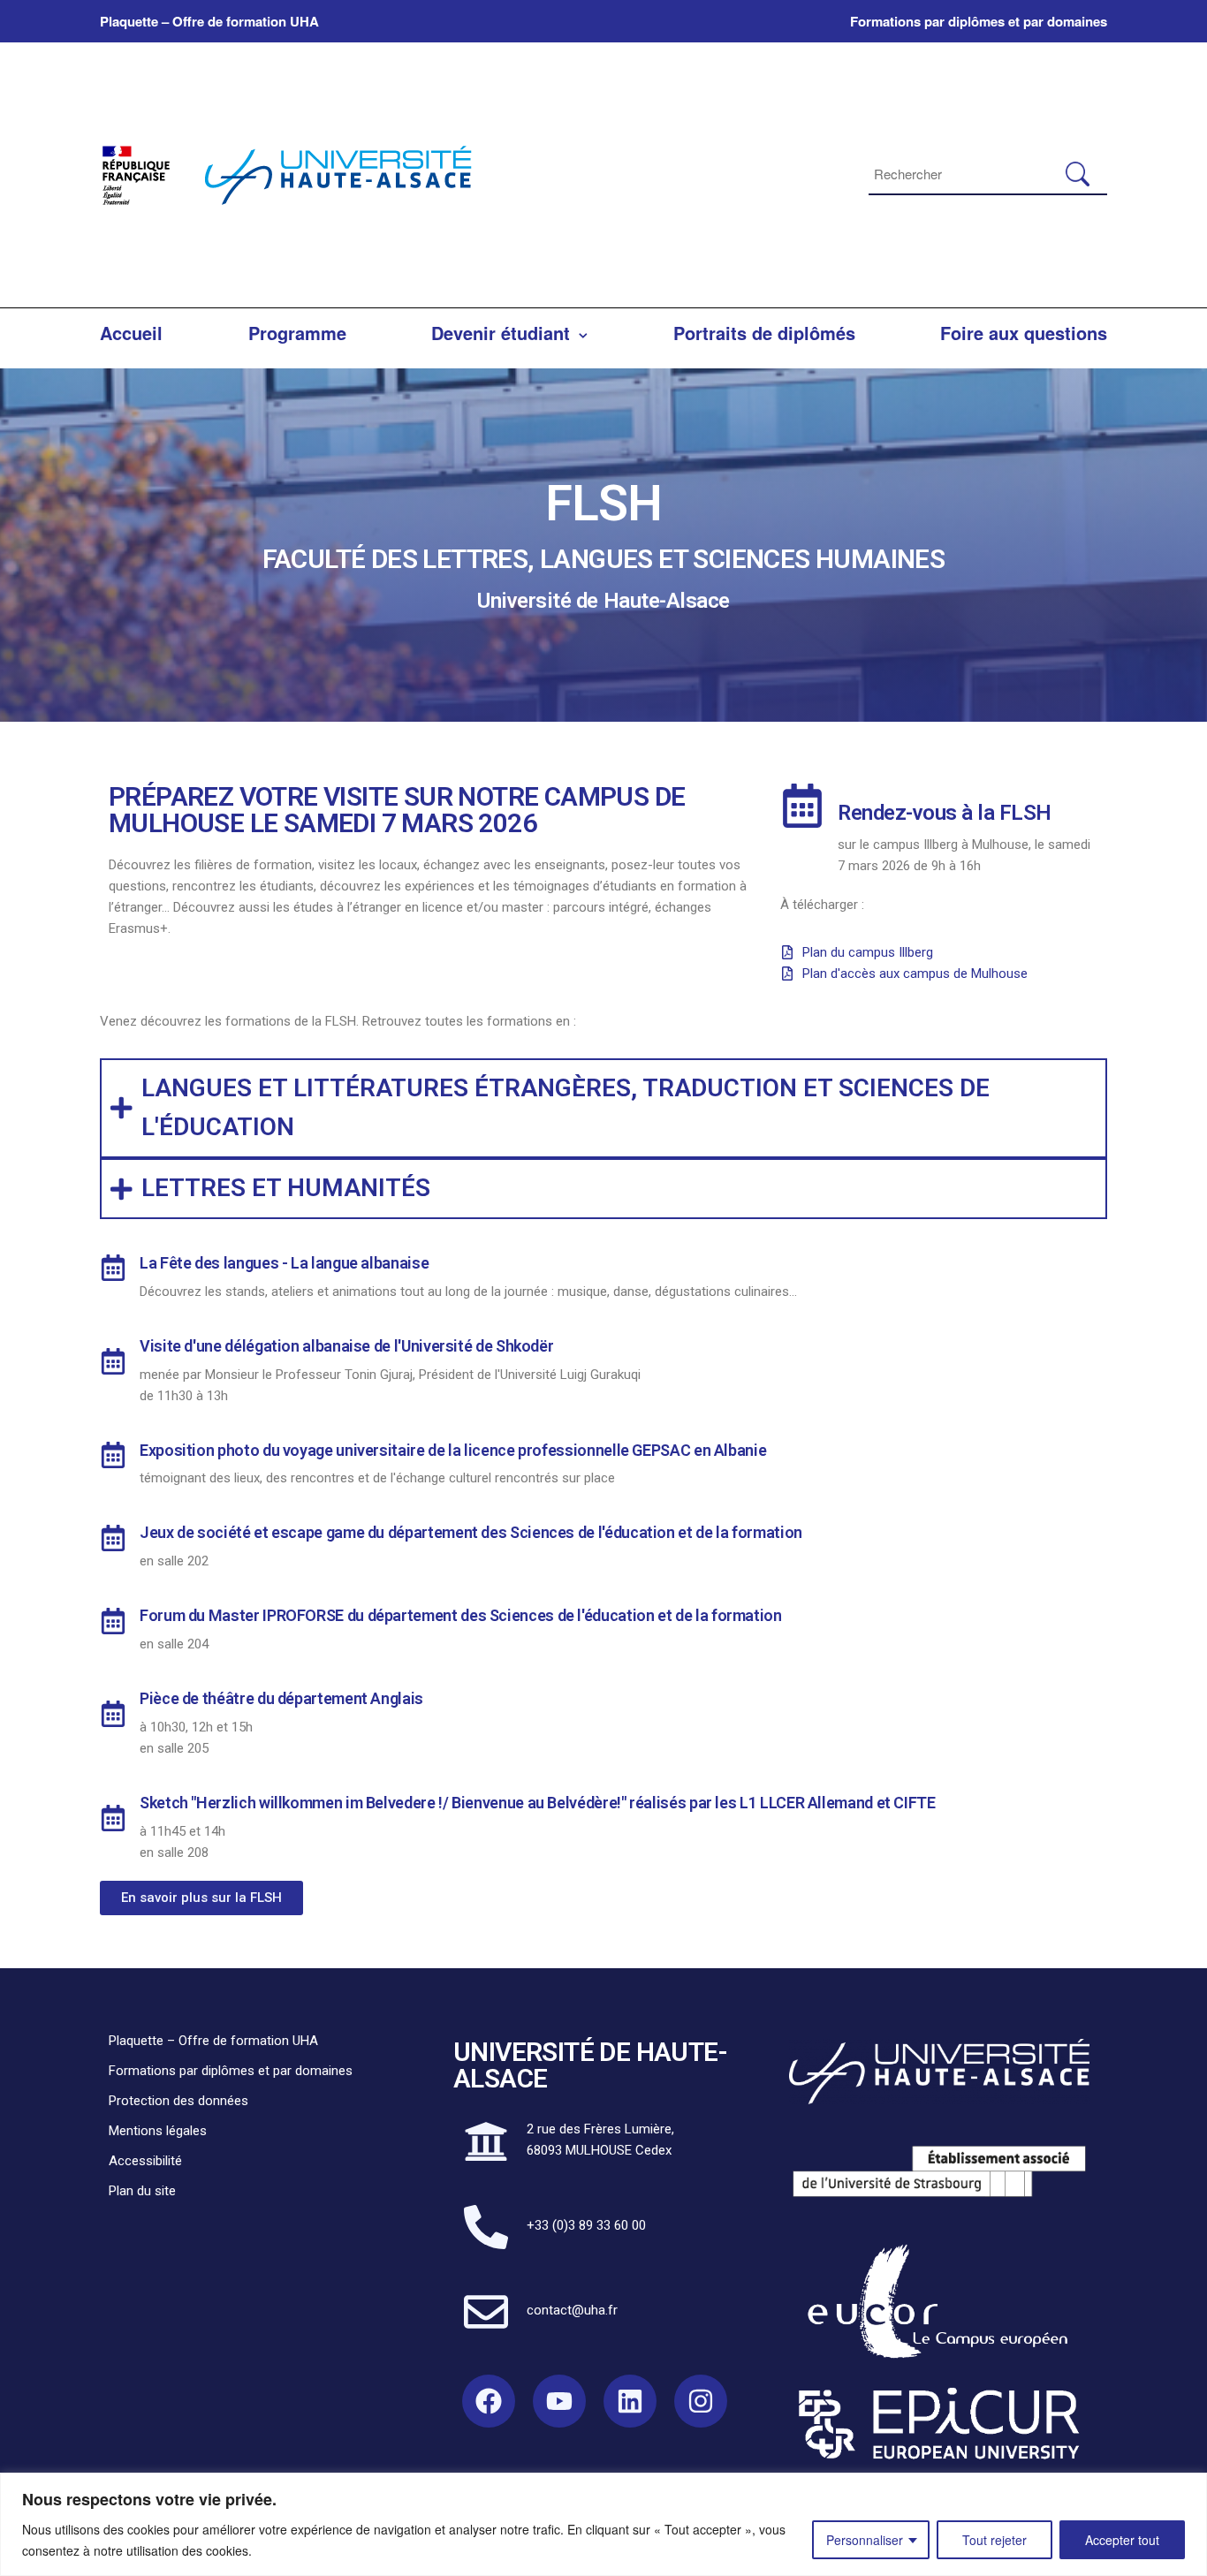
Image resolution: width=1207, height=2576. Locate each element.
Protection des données (178, 2101)
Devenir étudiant (501, 333)
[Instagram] (701, 2401)
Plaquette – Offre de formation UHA (209, 21)
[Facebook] (489, 2401)
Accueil (131, 333)
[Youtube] (559, 2401)
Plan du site (142, 2191)
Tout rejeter (994, 2540)
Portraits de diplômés (764, 333)
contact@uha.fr (572, 2310)
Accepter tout (1122, 2540)
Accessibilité (145, 2161)
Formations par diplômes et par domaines (979, 21)
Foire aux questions (1024, 333)
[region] (603, 2524)
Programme (297, 333)
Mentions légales (158, 2131)
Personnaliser (865, 2540)
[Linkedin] (630, 2401)
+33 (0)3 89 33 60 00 (586, 2225)
